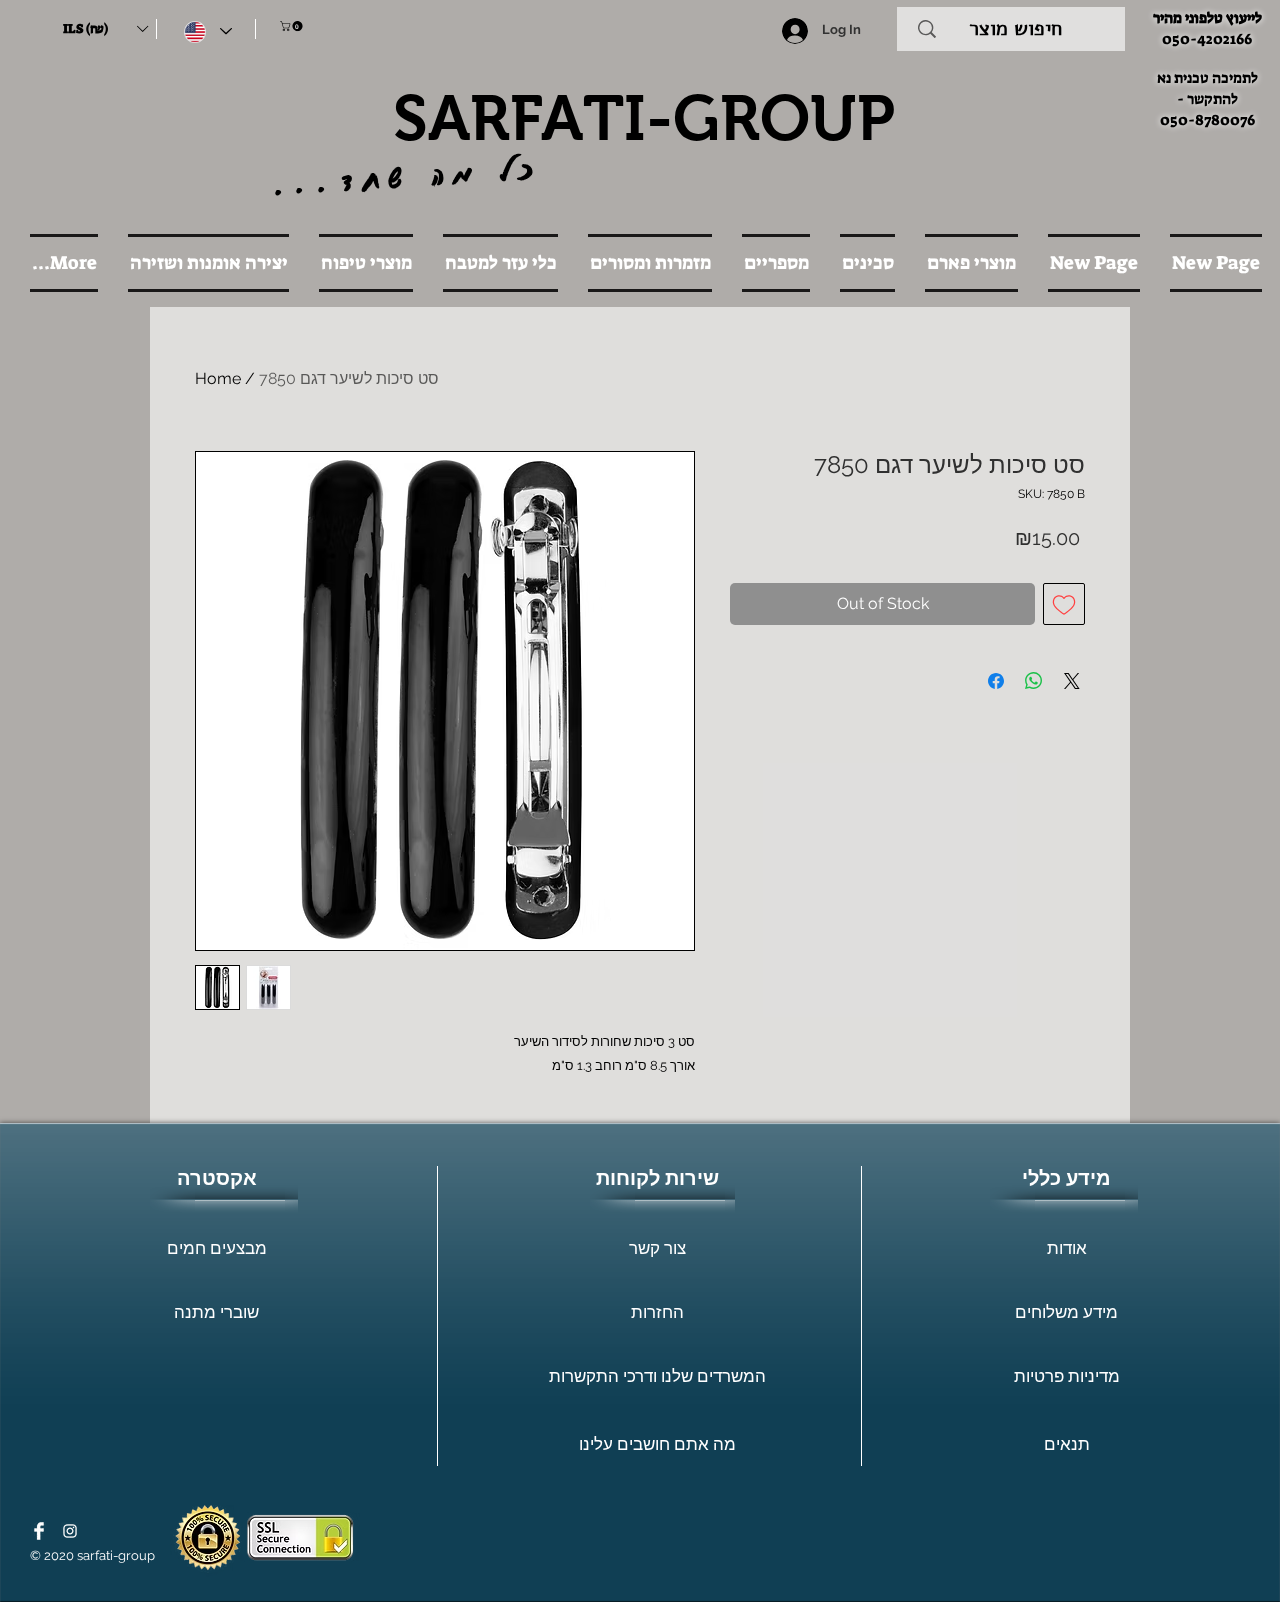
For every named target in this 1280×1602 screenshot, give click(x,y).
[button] (105, 29)
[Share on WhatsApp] (1034, 681)
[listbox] (105, 29)
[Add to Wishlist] (1064, 604)
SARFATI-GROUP (644, 118)
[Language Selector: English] (208, 31)
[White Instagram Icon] (70, 1531)
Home (218, 378)
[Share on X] (1072, 681)
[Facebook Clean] (39, 1531)
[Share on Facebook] (996, 681)
